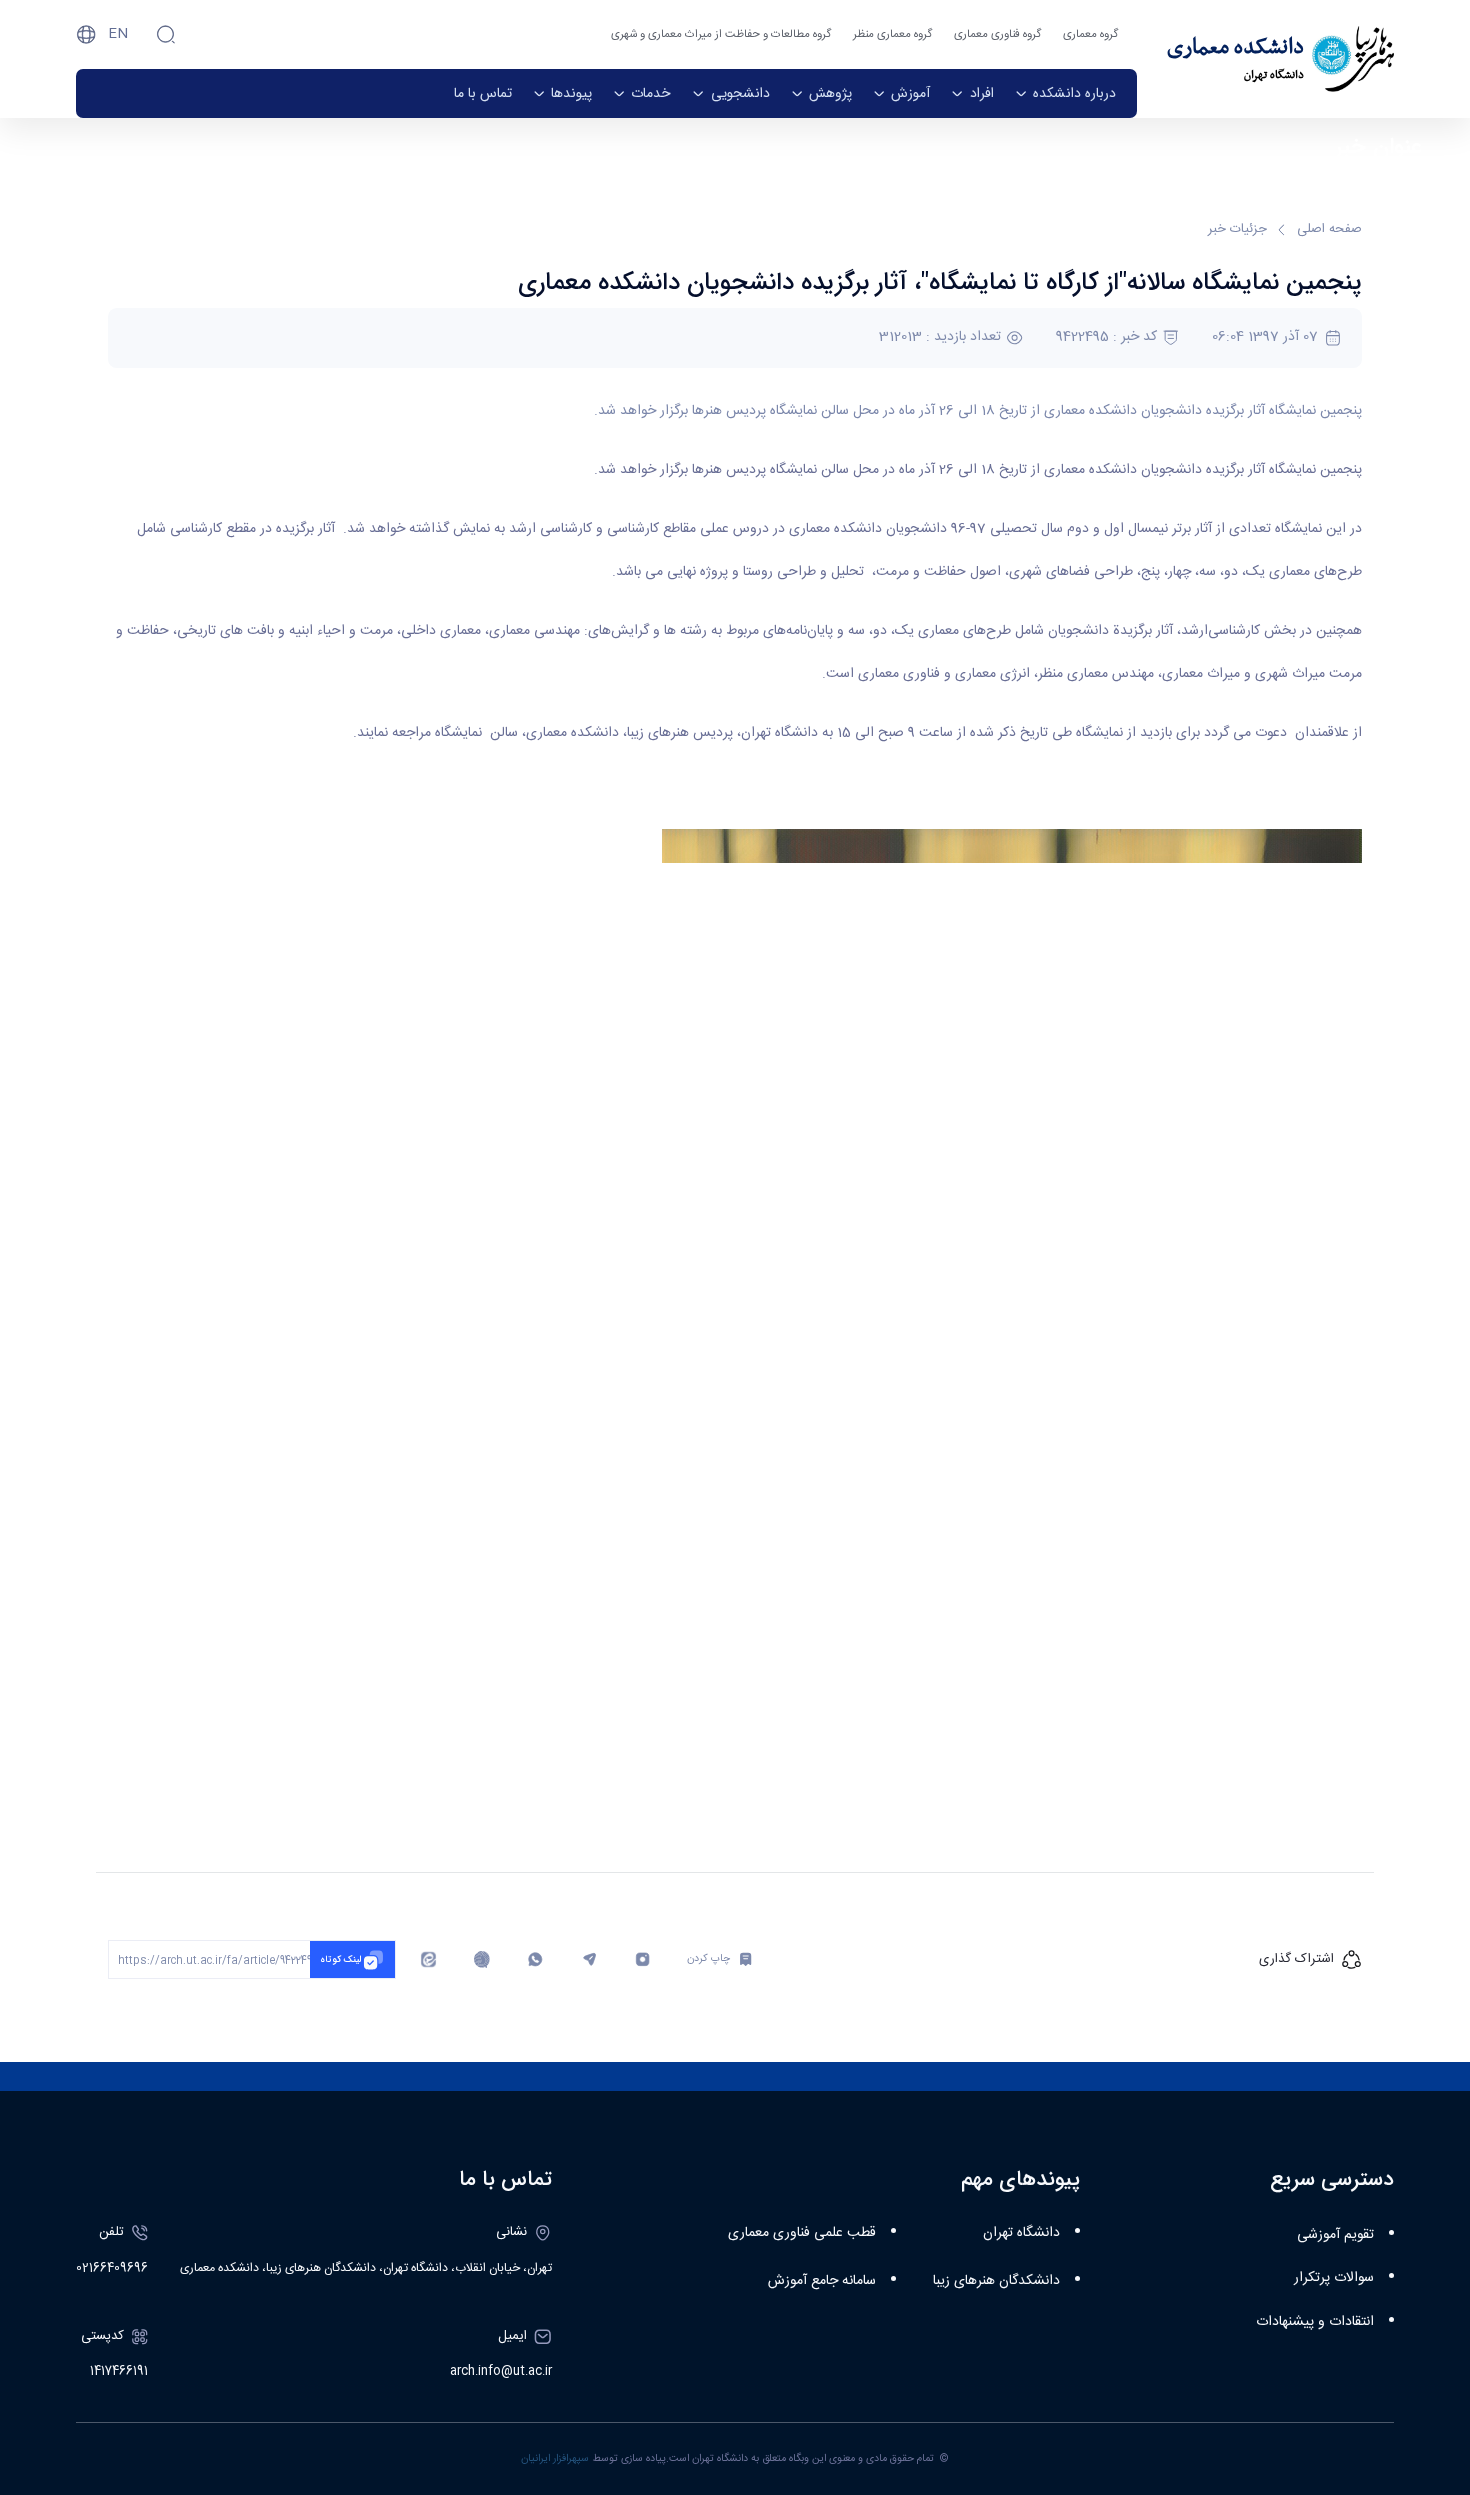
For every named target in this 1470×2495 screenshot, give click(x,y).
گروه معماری (1090, 34)
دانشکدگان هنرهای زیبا (996, 2281)
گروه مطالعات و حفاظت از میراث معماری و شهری (721, 34)
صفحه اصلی (1329, 230)
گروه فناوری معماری (997, 34)
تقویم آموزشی (1335, 2235)
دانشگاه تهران (1021, 2233)
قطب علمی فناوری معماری (802, 2233)
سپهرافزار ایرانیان (555, 2458)
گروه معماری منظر (892, 34)
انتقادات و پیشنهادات (1315, 2322)
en (118, 34)
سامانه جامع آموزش (822, 2281)
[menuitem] (1065, 93)
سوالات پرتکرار (1334, 2278)
